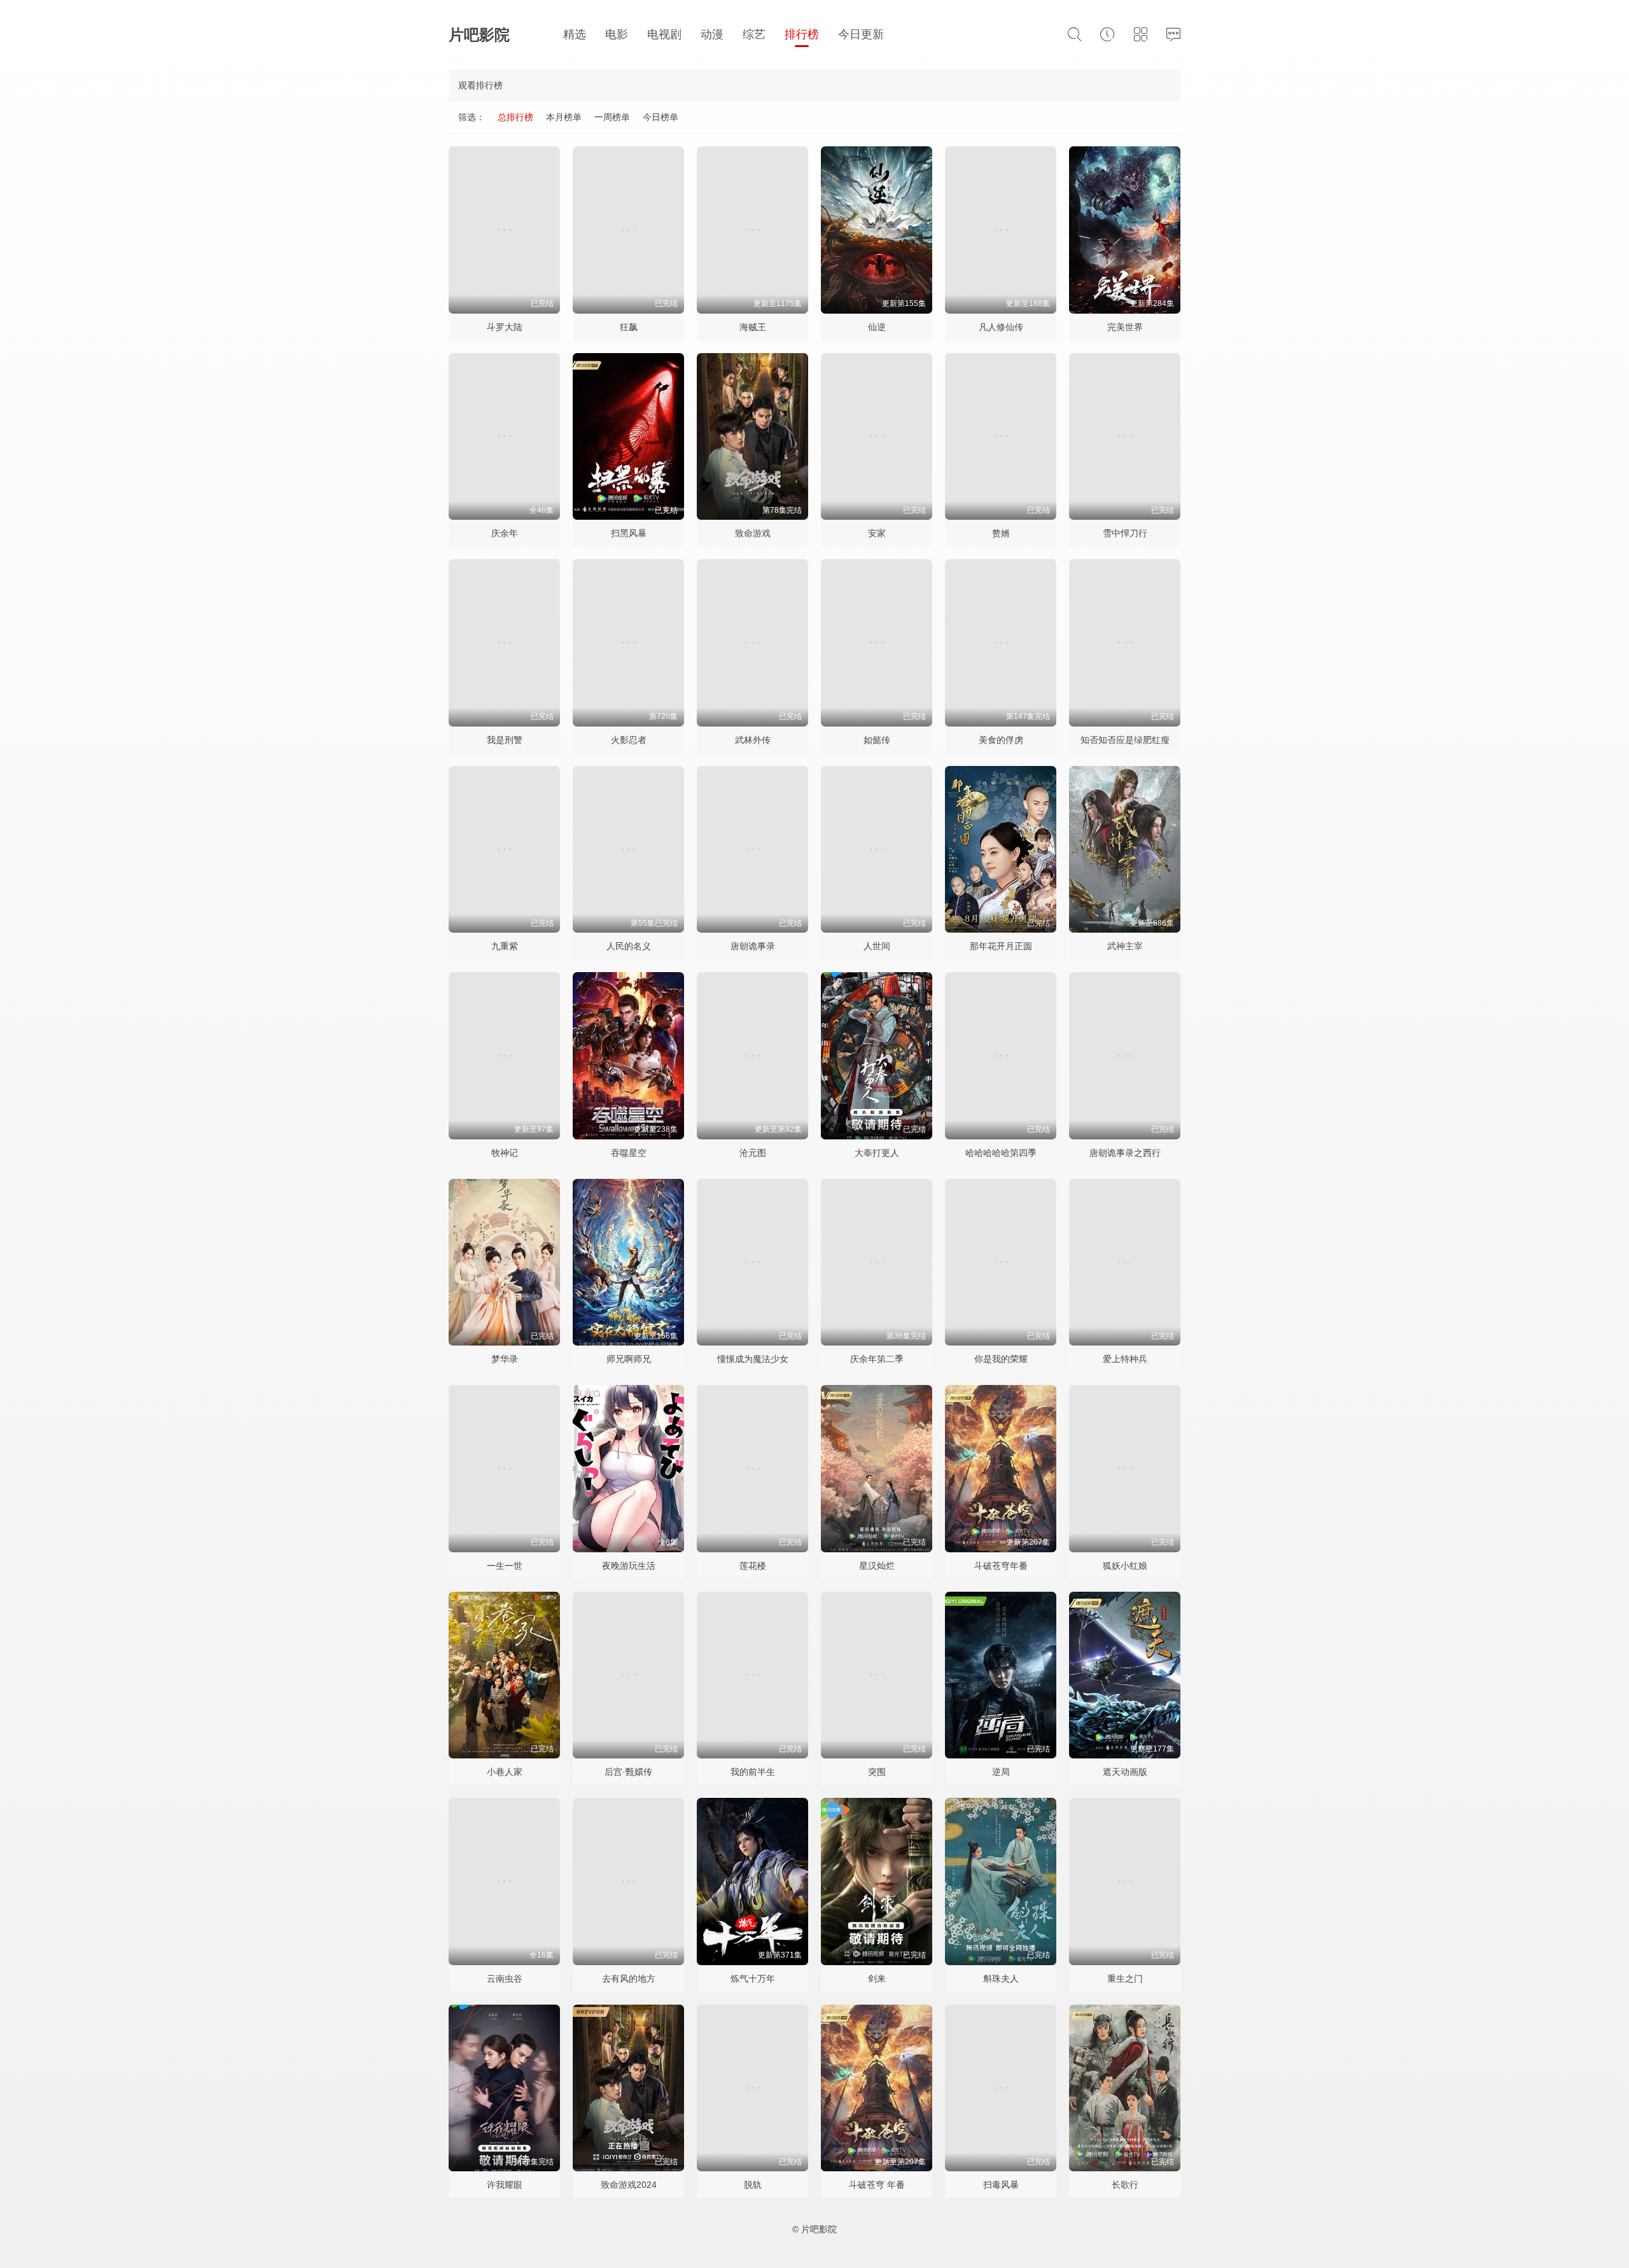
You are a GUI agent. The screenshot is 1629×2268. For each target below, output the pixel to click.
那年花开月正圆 (1001, 946)
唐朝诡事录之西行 (1125, 1153)
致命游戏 (753, 533)
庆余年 (505, 533)
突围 (877, 1772)
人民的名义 (629, 946)
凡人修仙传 (1001, 327)
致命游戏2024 (629, 2185)
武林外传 (753, 740)
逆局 (1001, 1772)
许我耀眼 (505, 2185)
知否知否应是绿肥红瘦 (1125, 740)
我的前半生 (753, 1772)
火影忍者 (629, 740)
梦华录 (505, 1359)
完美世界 (1125, 327)
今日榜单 (661, 117)
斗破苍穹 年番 (877, 2185)
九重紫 (505, 946)
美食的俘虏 (1001, 740)
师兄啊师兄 (629, 1359)
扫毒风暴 (1001, 2185)
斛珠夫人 (1001, 1979)
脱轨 (753, 2185)
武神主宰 (1125, 946)
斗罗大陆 (505, 327)
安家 (877, 533)
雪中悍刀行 (1125, 533)
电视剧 (664, 34)
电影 (617, 34)
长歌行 (1125, 2185)
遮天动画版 (1125, 1772)
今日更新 (861, 34)
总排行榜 (515, 117)
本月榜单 (564, 117)
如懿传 (877, 740)
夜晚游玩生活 (629, 1566)
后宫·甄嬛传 (628, 1772)
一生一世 (505, 1566)
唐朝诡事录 (753, 946)
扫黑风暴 (629, 533)
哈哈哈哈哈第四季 (1001, 1153)
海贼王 (753, 327)
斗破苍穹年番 (1001, 1566)
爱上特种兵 (1125, 1359)
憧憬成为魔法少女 (753, 1359)
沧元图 (753, 1153)
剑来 (877, 1979)
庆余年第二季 (877, 1359)
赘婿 (1001, 533)
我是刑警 (505, 740)
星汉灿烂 (877, 1566)
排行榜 (802, 34)
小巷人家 (505, 1772)
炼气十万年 (753, 1979)
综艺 (754, 34)
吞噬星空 (629, 1153)
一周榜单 (612, 117)
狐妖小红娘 (1125, 1566)
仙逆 (877, 327)
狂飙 (629, 327)
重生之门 (1125, 1979)
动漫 (712, 34)
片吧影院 (479, 35)
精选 (575, 34)
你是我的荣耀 (1001, 1359)
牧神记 (505, 1153)
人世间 (877, 946)
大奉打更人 (877, 1153)
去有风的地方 (629, 1979)
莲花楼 (753, 1566)
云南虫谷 (505, 1979)
